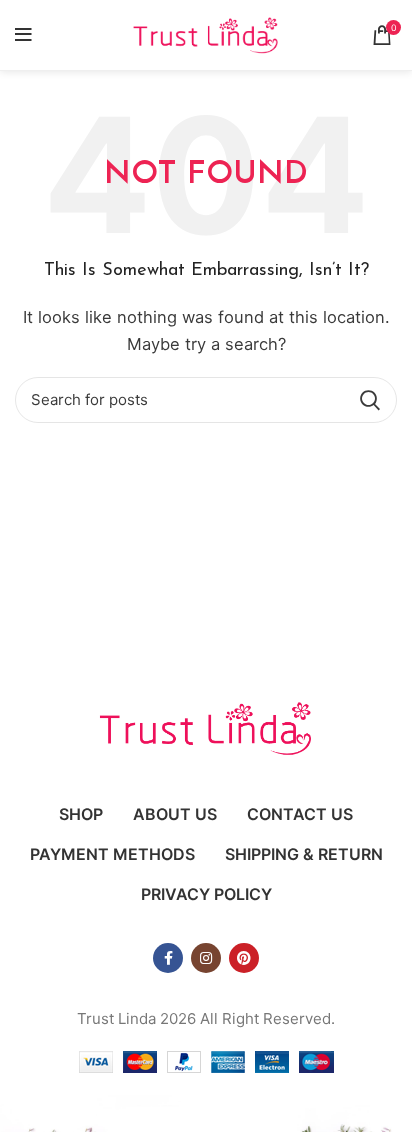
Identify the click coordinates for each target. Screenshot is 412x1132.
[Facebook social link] (168, 958)
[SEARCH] (370, 400)
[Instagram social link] (206, 958)
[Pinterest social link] (244, 958)
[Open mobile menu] (23, 35)
